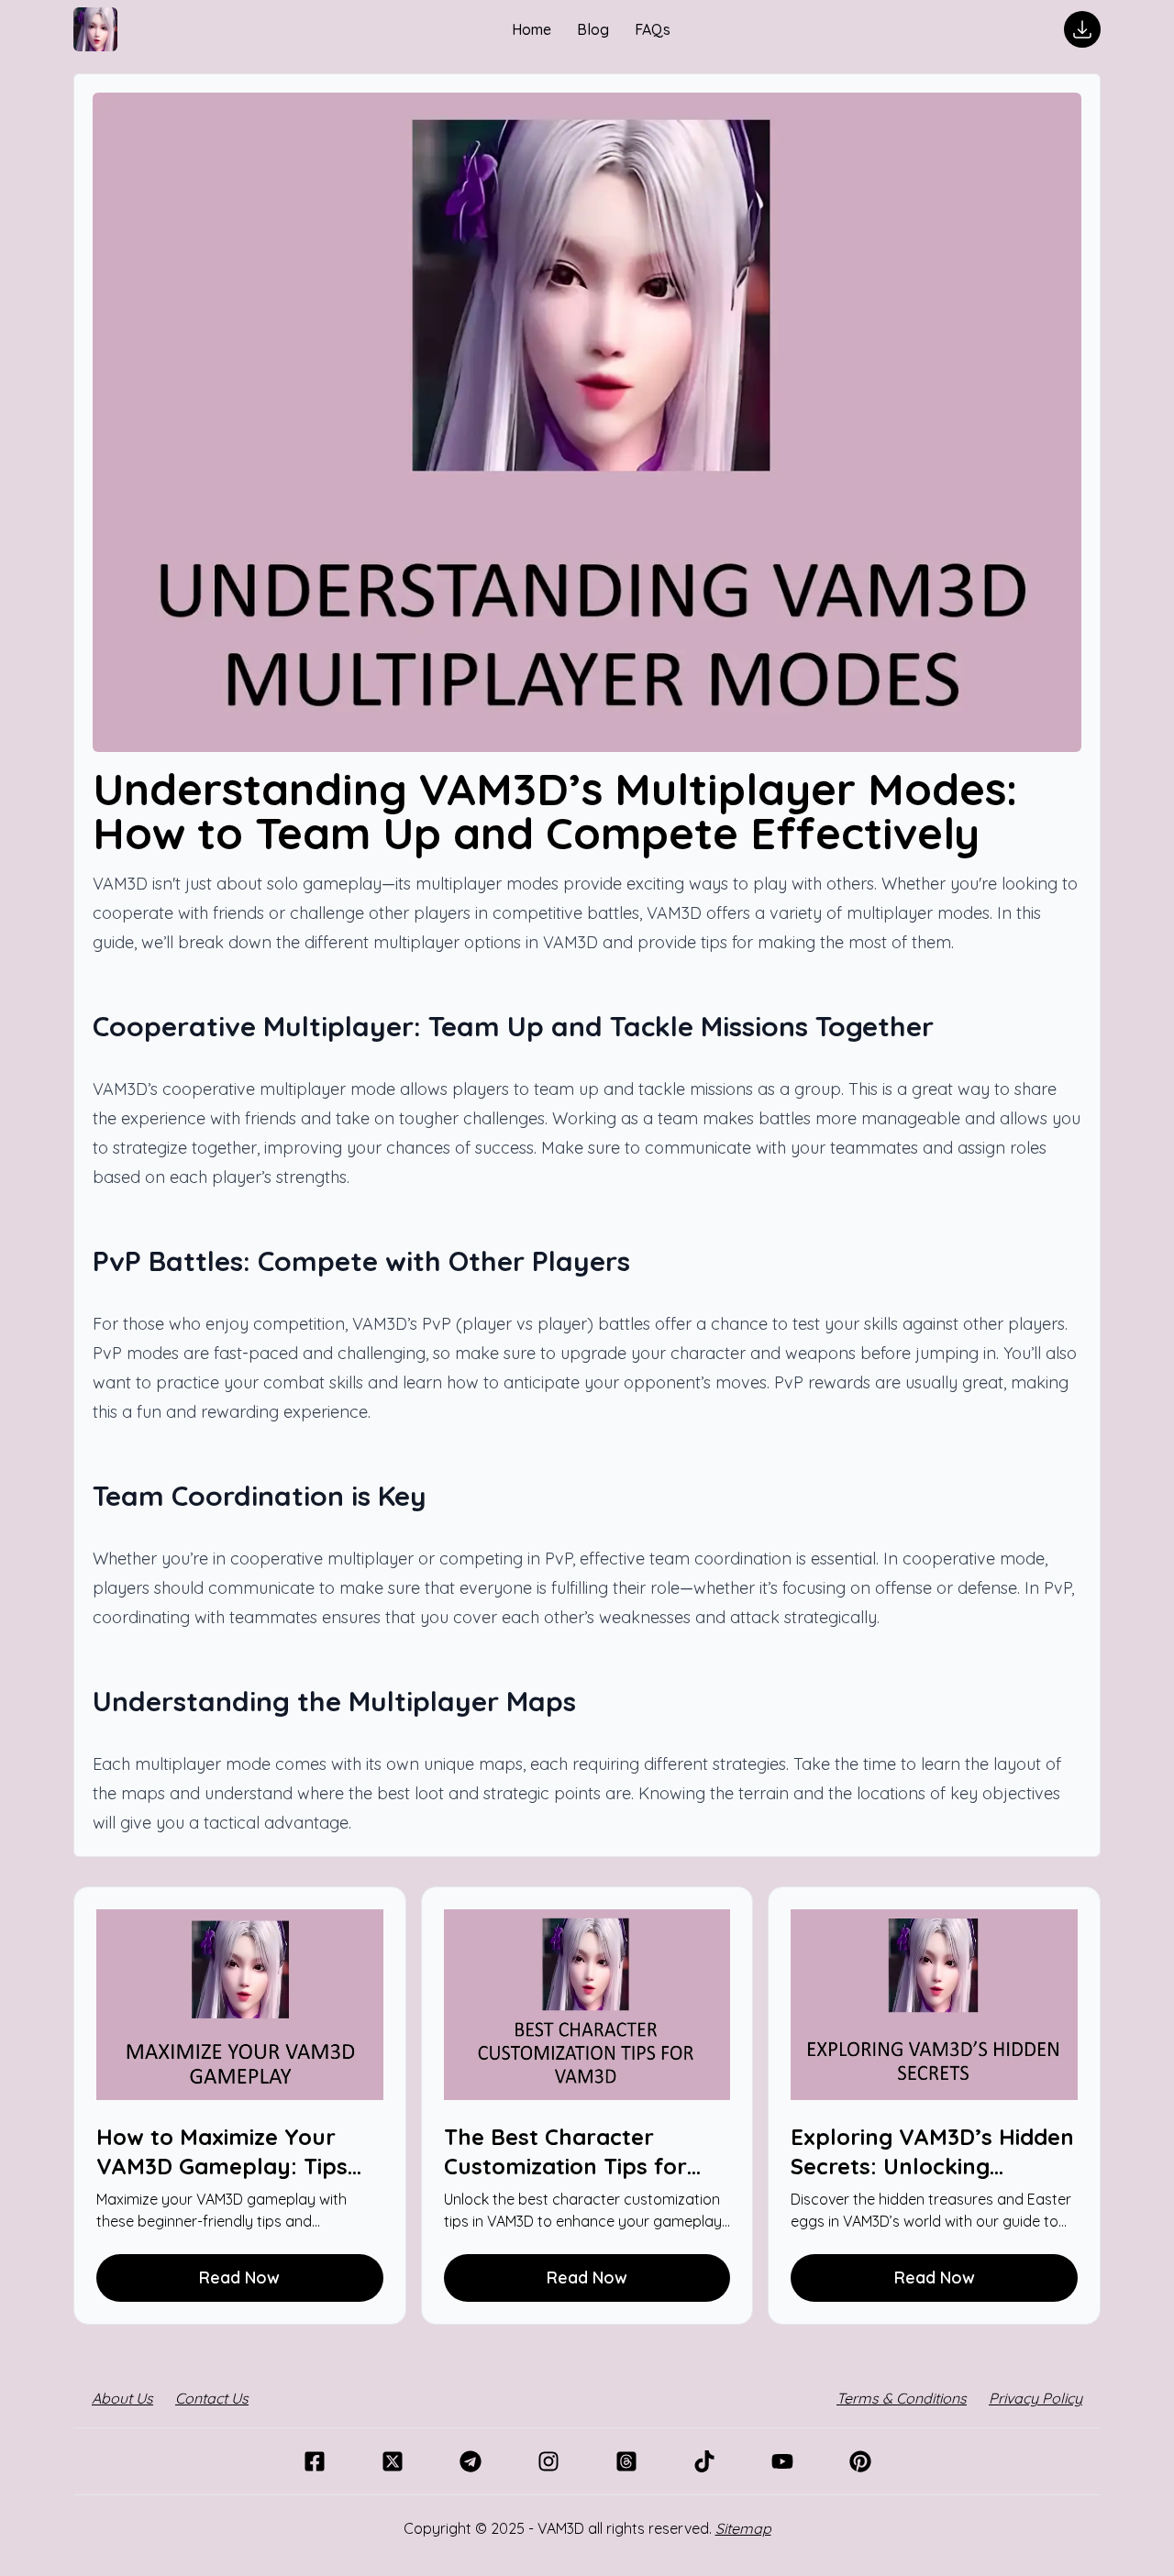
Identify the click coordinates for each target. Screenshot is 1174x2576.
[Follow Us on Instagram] (548, 2461)
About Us (122, 2398)
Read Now (239, 2277)
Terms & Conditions (902, 2398)
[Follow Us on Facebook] (314, 2461)
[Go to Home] (95, 29)
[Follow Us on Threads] (626, 2461)
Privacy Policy (1036, 2398)
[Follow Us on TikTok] (704, 2461)
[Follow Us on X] (392, 2461)
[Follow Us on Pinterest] (860, 2461)
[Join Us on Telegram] (470, 2461)
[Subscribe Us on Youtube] (782, 2461)
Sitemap (743, 2528)
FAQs (653, 29)
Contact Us (212, 2398)
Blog (595, 29)
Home (533, 29)
